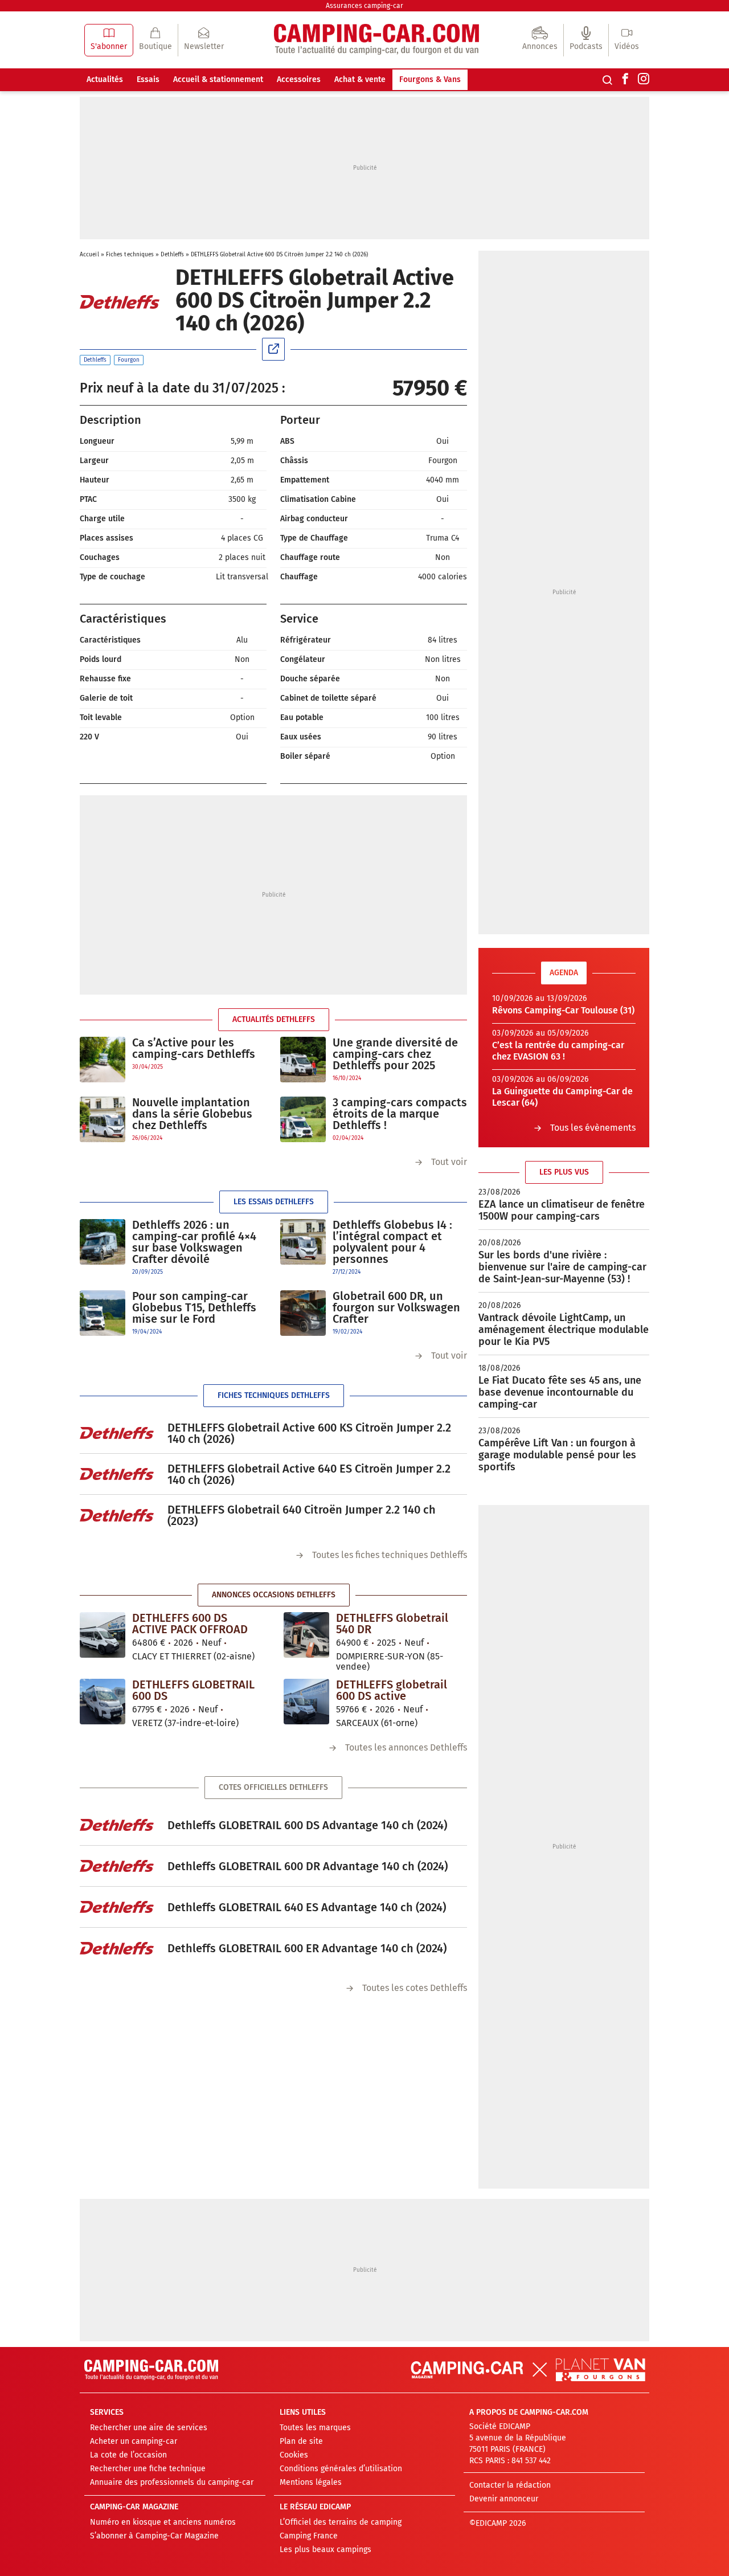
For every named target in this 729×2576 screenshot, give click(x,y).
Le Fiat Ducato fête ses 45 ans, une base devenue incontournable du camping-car (560, 1392)
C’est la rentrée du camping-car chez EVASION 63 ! (558, 1051)
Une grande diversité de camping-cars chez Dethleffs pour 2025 (395, 1054)
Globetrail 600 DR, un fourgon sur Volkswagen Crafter (396, 1307)
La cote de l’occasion (128, 2455)
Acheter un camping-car (134, 2441)
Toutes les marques (315, 2428)
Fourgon (129, 360)
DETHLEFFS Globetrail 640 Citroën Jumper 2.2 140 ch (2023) (302, 1515)
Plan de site (301, 2441)
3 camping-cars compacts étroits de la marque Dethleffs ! (400, 1114)
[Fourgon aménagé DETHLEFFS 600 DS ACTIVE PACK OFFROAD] (103, 1635)
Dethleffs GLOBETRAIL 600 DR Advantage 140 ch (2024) (308, 1866)
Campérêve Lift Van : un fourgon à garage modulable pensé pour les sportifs (557, 1455)
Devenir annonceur (504, 2499)
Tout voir (449, 1162)
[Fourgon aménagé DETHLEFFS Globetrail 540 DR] (306, 1635)
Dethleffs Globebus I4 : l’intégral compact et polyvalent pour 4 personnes (392, 1242)
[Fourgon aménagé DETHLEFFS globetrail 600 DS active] (306, 1702)
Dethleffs (172, 255)
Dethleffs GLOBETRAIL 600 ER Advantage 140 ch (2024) (307, 1948)
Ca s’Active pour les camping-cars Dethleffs (194, 1048)
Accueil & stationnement (218, 79)
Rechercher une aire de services (149, 2428)
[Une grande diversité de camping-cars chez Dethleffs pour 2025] (303, 1060)
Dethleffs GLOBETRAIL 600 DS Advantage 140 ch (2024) (307, 1825)
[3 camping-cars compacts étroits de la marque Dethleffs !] (303, 1120)
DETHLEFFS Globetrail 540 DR (392, 1624)
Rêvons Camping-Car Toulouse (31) (563, 1010)
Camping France (309, 2536)
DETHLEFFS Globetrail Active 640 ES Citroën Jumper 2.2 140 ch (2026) (309, 1474)
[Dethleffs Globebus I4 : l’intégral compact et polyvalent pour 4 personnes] (303, 1248)
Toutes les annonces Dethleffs (406, 1747)
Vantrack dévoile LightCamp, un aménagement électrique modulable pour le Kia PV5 (564, 1330)
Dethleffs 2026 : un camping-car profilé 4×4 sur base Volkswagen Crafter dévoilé (194, 1242)
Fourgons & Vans (430, 79)
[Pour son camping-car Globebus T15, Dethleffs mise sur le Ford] (103, 1313)
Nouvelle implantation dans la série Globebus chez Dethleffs (192, 1114)
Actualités (105, 79)
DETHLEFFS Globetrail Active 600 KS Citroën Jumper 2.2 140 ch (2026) (309, 1433)
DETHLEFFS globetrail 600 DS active (392, 1690)
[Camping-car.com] (376, 40)
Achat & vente (360, 79)
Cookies (294, 2455)
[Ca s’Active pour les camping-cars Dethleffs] (103, 1060)
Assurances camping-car (364, 6)
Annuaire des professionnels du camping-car (172, 2482)
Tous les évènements (593, 1128)
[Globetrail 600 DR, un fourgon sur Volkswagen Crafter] (303, 1313)
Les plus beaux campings (325, 2550)
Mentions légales (311, 2482)
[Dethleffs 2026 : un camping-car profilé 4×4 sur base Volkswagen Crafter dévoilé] (103, 1248)
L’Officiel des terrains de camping (341, 2522)
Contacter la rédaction (510, 2485)
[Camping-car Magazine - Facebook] (625, 80)
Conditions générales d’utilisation (341, 2469)
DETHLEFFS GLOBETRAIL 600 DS (193, 1690)
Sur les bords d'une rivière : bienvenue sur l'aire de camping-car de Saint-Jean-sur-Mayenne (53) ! (562, 1267)
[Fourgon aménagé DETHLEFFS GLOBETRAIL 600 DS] (103, 1702)
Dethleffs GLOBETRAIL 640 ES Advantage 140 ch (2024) (307, 1907)
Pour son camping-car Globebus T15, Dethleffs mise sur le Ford (194, 1307)
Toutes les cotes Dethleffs (415, 1988)
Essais (148, 79)
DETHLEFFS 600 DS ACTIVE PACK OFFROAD (190, 1624)
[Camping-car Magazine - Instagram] (644, 80)
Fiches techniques (130, 255)
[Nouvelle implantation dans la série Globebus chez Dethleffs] (103, 1120)
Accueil (89, 255)
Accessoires (299, 79)
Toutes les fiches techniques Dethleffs (390, 1555)
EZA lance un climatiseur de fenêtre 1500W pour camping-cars (562, 1210)
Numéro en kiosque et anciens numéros (163, 2522)
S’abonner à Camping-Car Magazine (154, 2536)
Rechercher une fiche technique (148, 2469)
